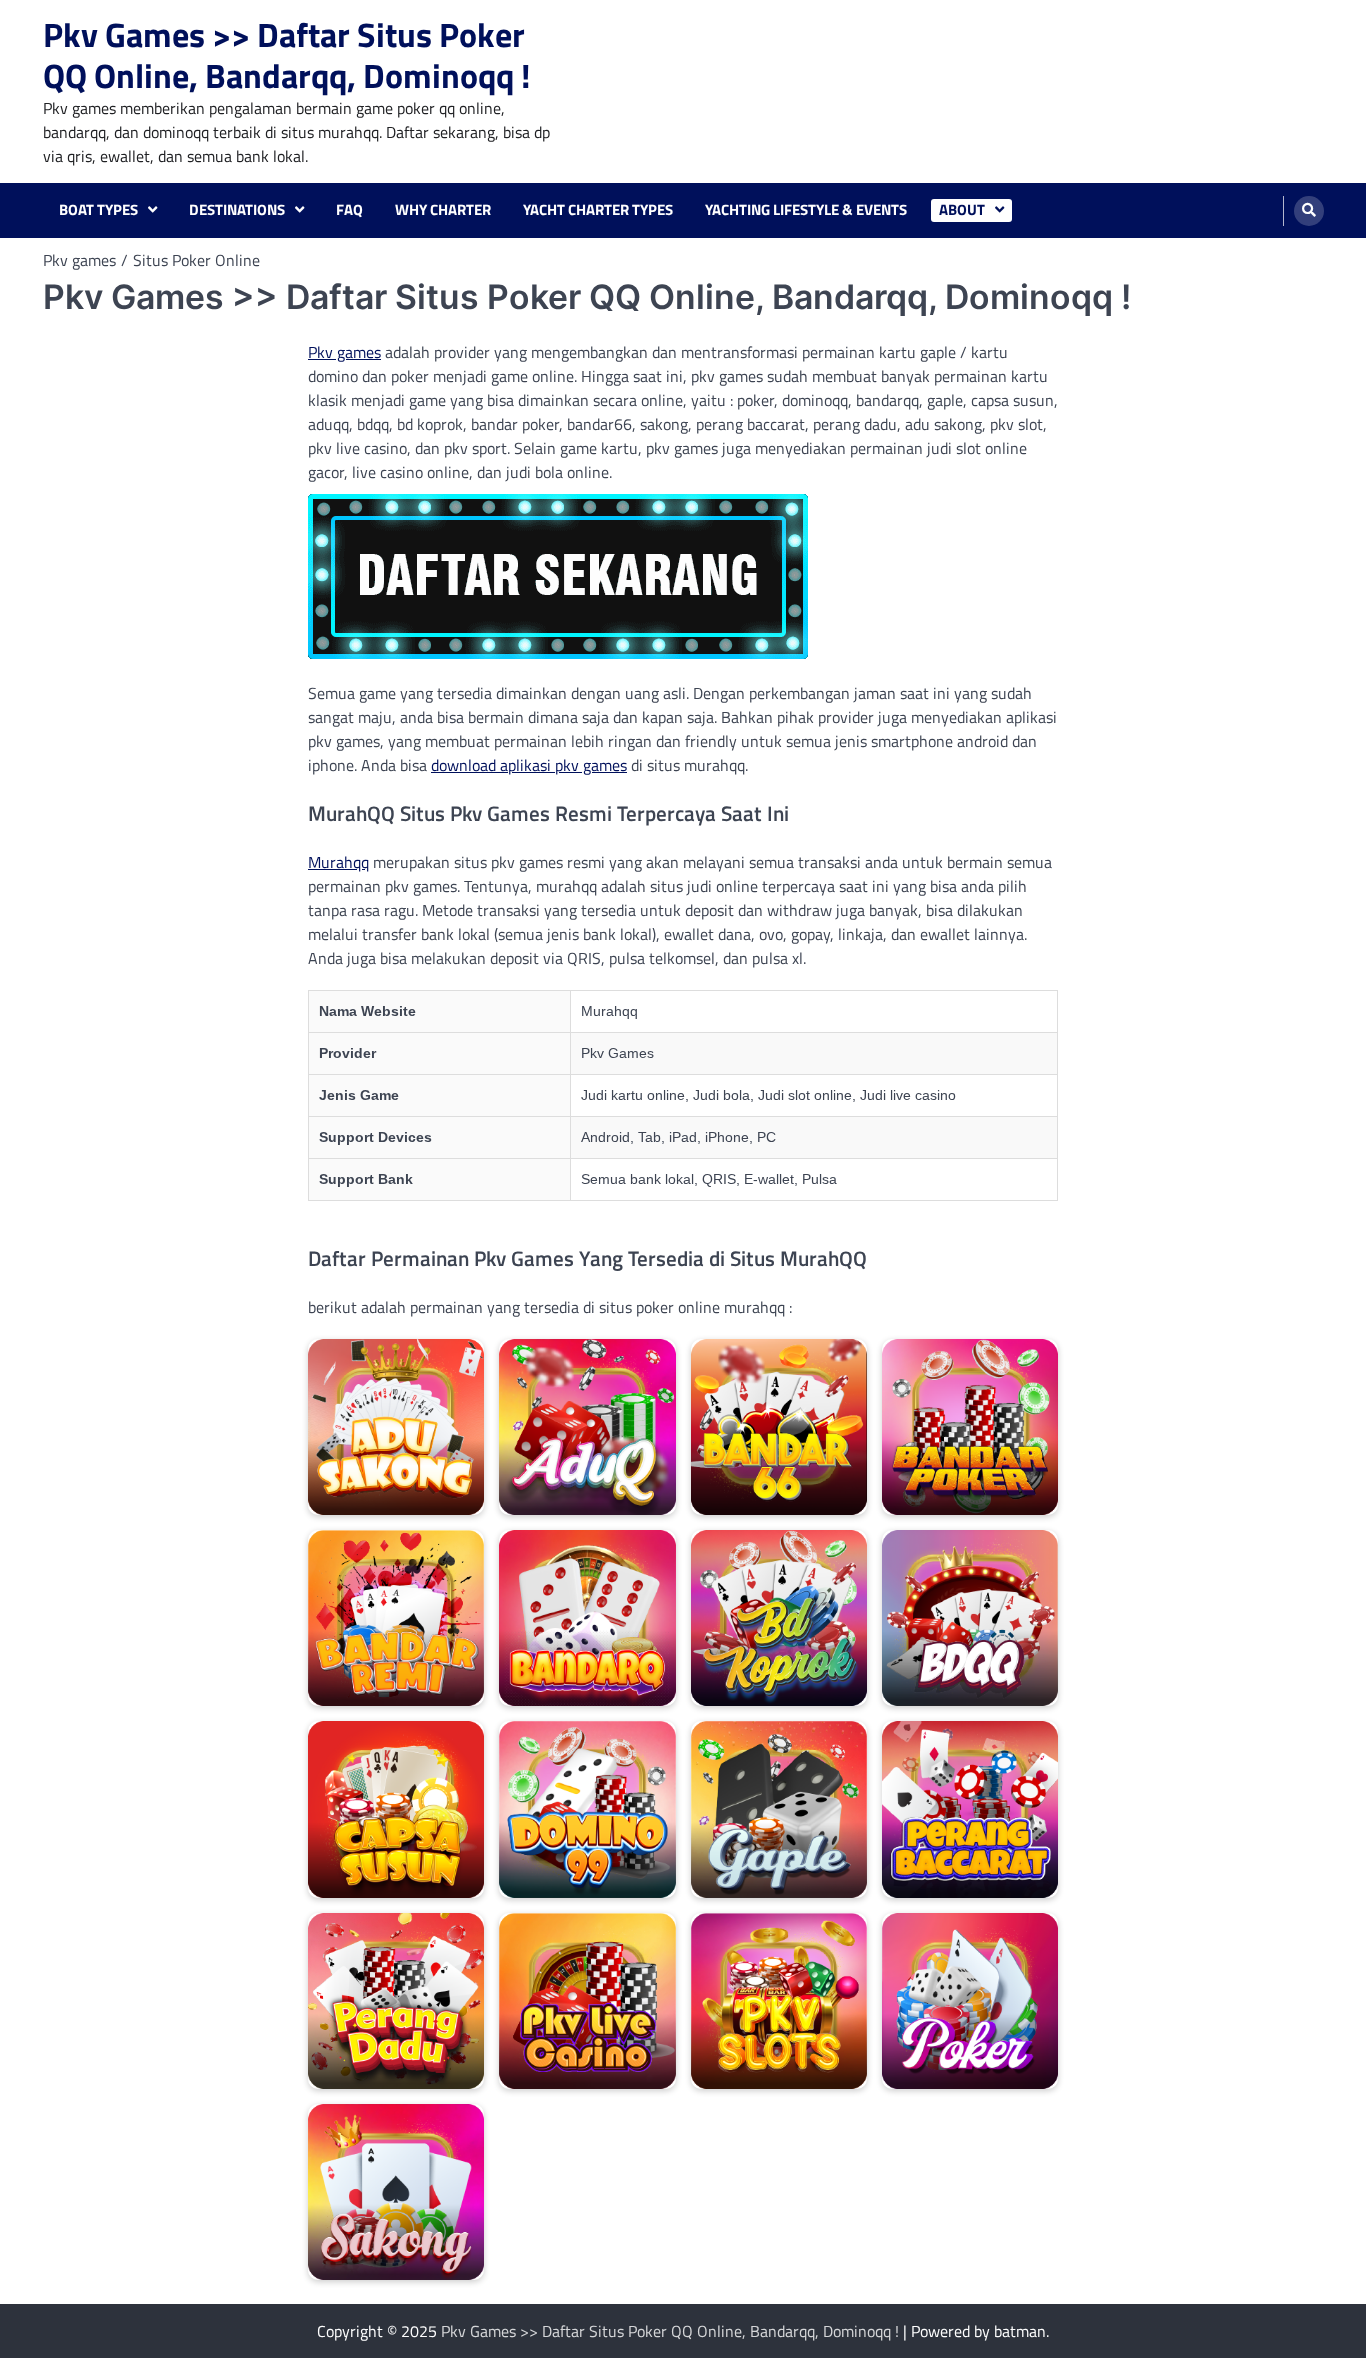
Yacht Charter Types (598, 210)
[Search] (1309, 211)
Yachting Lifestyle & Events (806, 210)
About (962, 210)
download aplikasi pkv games (529, 765)
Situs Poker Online (196, 260)
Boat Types (98, 210)
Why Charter (443, 210)
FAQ (349, 210)
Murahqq (338, 862)
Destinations (237, 210)
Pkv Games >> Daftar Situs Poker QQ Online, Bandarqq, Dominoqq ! (287, 55)
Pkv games (344, 352)
